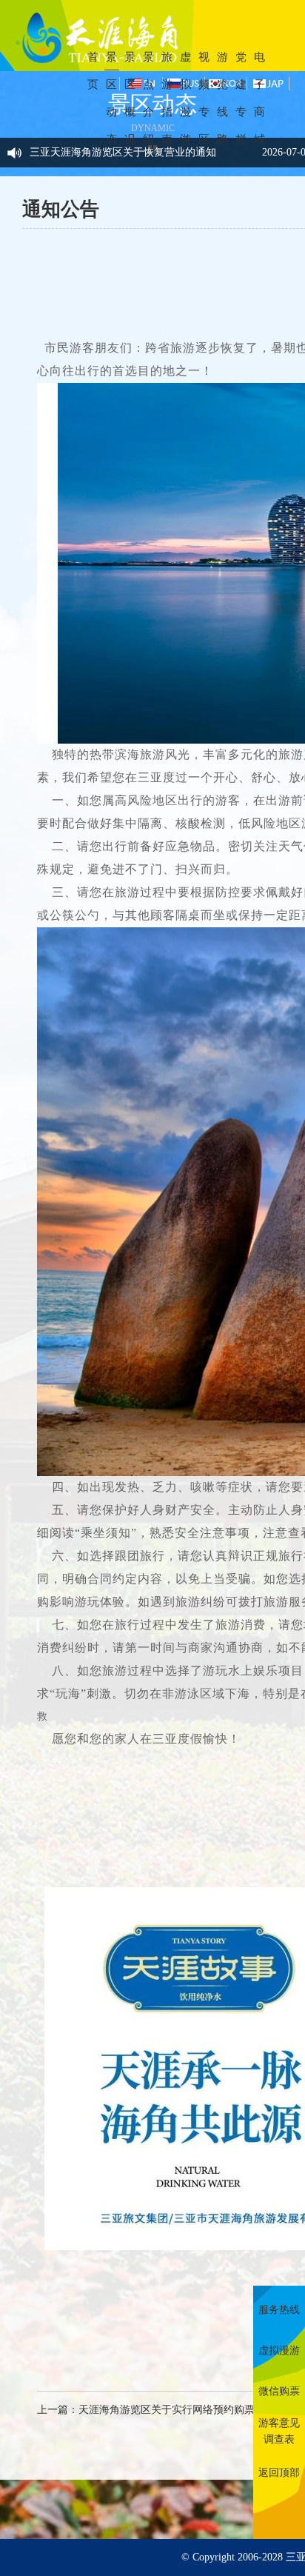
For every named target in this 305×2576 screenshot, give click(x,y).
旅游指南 (167, 98)
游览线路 (222, 98)
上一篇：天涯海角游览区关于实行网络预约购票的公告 (161, 2410)
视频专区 (204, 98)
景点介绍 (148, 98)
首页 (93, 71)
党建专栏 (241, 98)
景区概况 (130, 98)
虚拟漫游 (185, 98)
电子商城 (259, 98)
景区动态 (111, 98)
